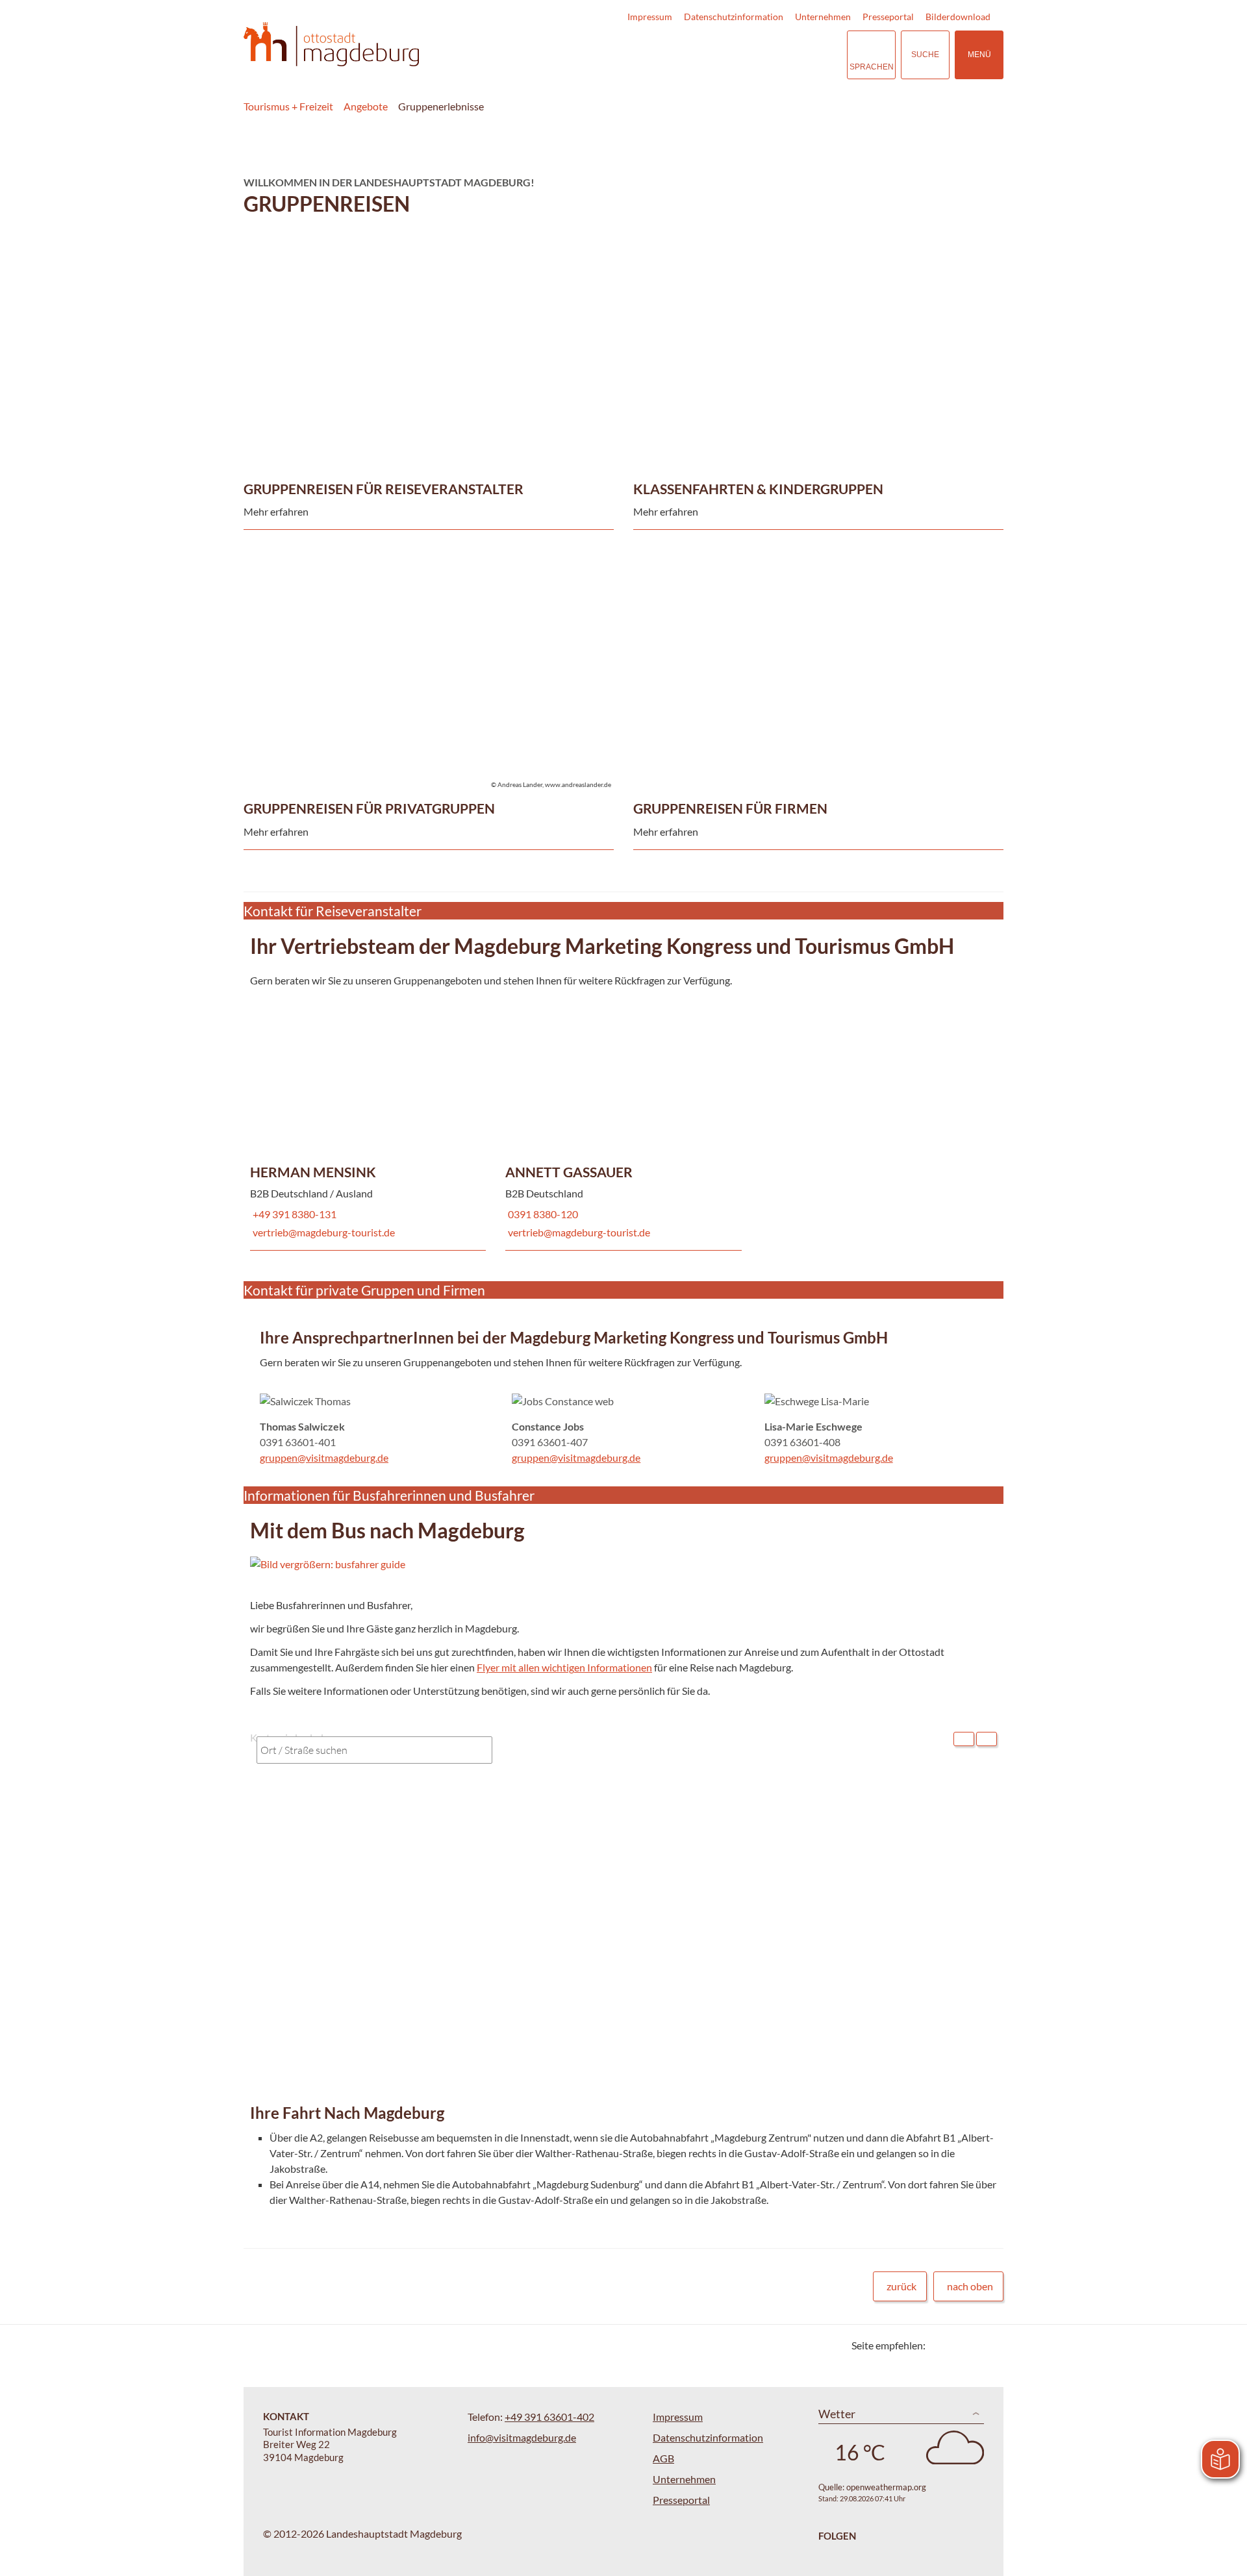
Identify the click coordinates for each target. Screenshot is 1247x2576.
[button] (590, 1564)
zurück (901, 2286)
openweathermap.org (886, 2487)
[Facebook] (956, 2345)
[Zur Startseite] (331, 44)
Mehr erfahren (425, 288)
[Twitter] (940, 2345)
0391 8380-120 (542, 1214)
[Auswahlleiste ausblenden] (964, 1739)
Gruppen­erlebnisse (441, 106)
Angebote (366, 106)
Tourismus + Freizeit (288, 106)
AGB (663, 2458)
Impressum (650, 17)
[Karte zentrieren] (987, 1739)
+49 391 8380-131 (293, 1214)
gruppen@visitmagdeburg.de (324, 1457)
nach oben (970, 2286)
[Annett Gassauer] (623, 1119)
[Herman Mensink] (368, 1119)
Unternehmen (823, 17)
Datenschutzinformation (734, 17)
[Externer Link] (757, 55)
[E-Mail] (973, 2345)
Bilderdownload (958, 17)
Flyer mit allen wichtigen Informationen (564, 1667)
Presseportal (888, 17)
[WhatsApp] (989, 2345)
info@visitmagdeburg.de (522, 2437)
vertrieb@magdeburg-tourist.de (322, 1232)
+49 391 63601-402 (549, 2417)
